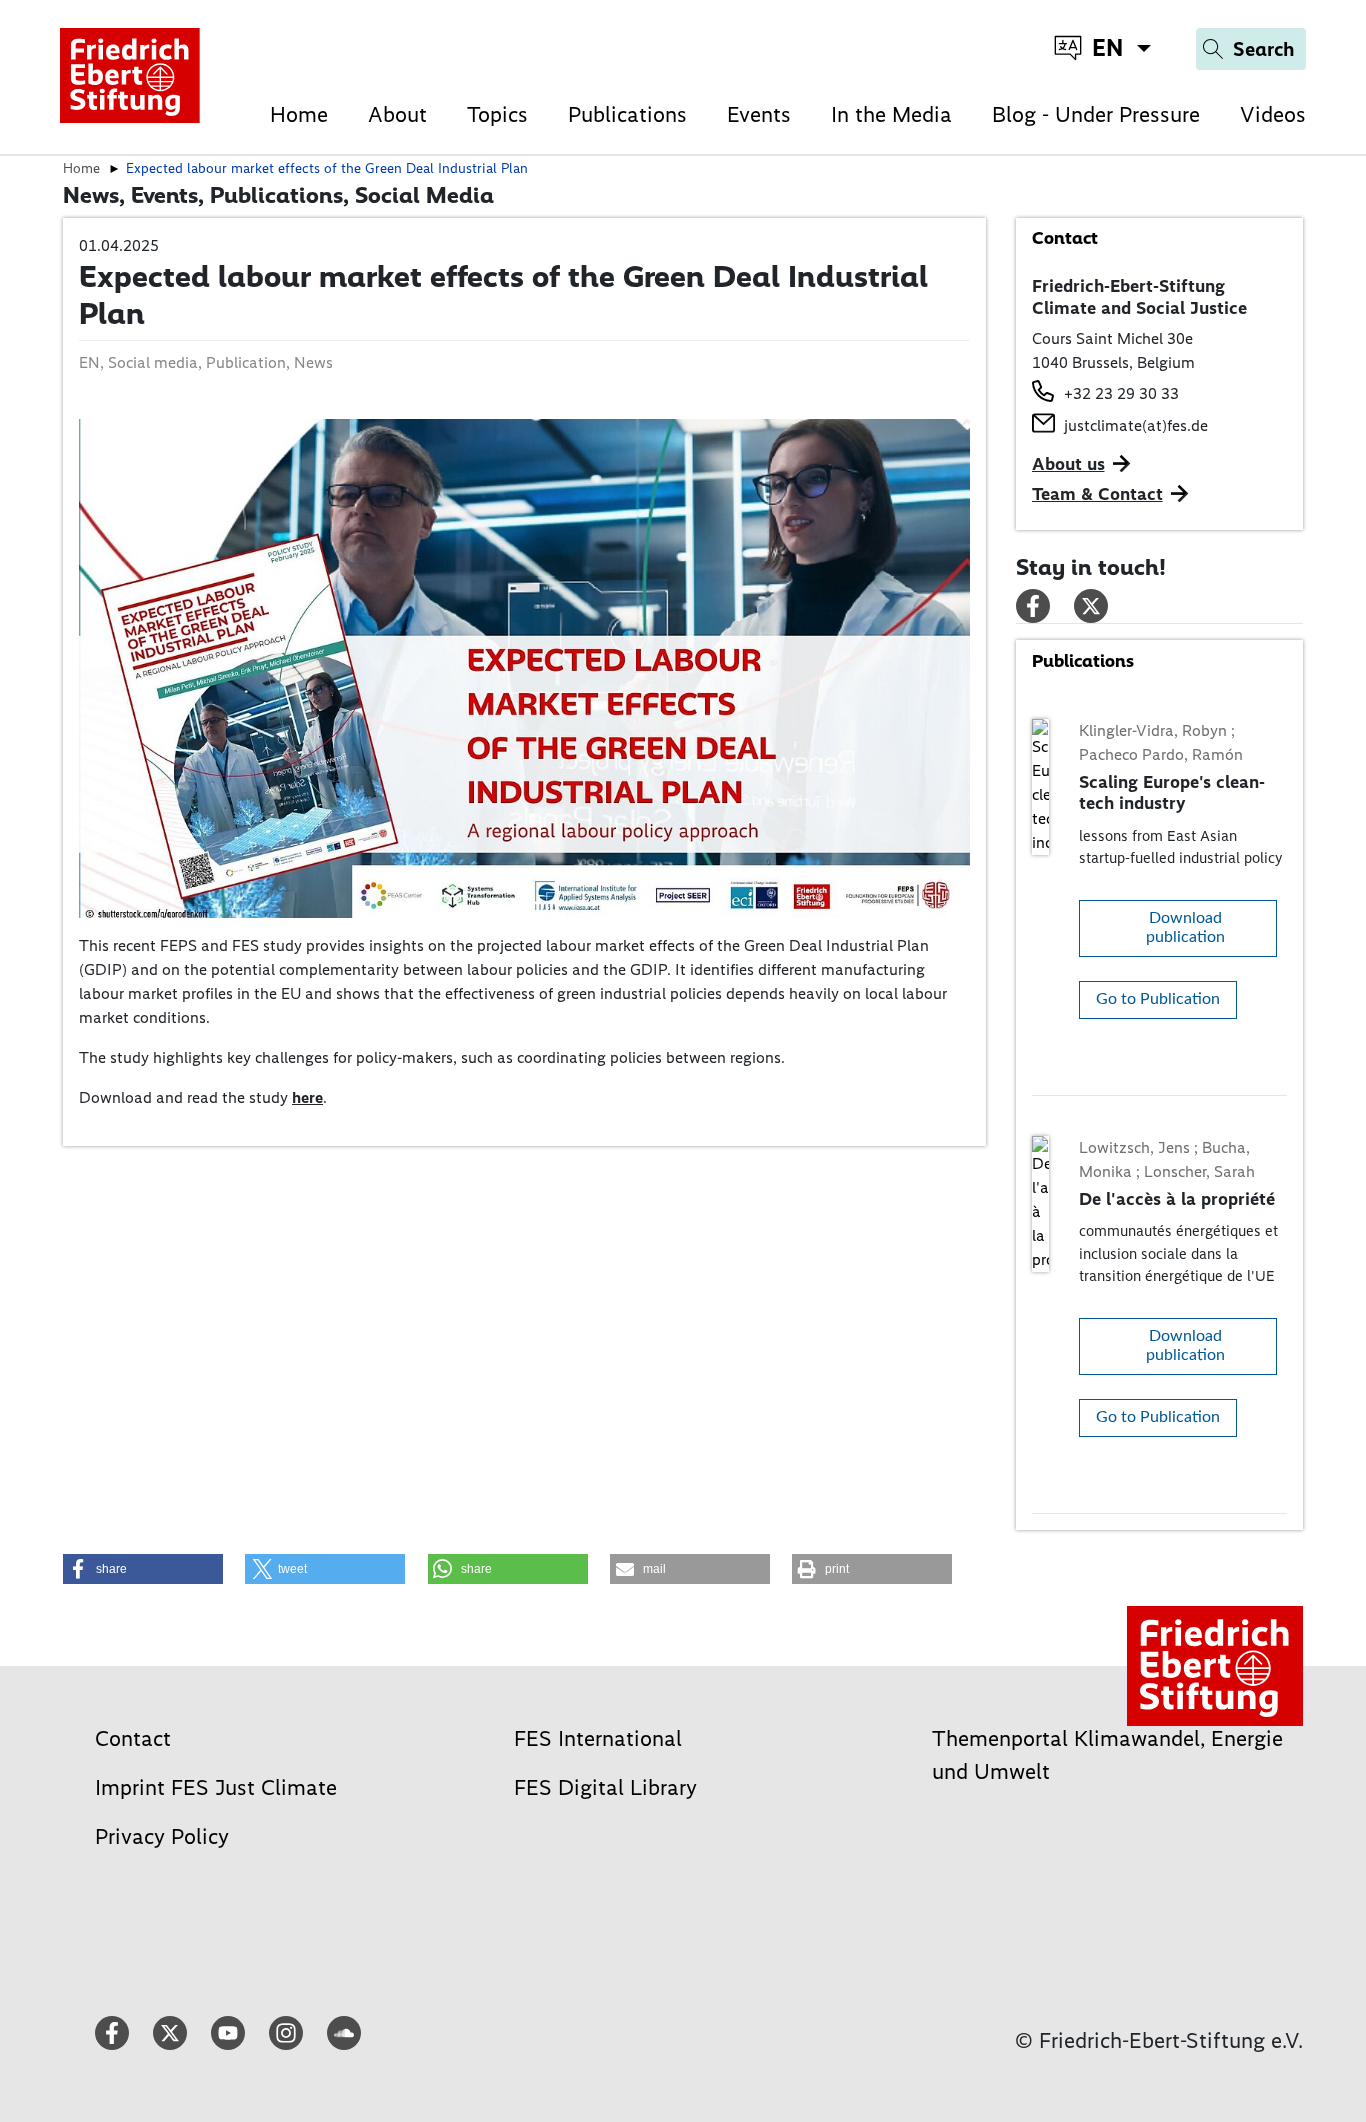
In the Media (891, 114)
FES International (598, 1738)
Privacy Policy (162, 1836)
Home (299, 114)
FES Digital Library (605, 1787)
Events (759, 114)
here (307, 1097)
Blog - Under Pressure (1096, 114)
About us (1068, 464)
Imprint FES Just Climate (216, 1787)
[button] (143, 1569)
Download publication (1185, 927)
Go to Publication (1158, 999)
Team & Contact (1097, 494)
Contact (133, 1738)
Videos (1273, 114)
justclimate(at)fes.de (1136, 425)
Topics (497, 114)
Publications (627, 114)
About (397, 114)
